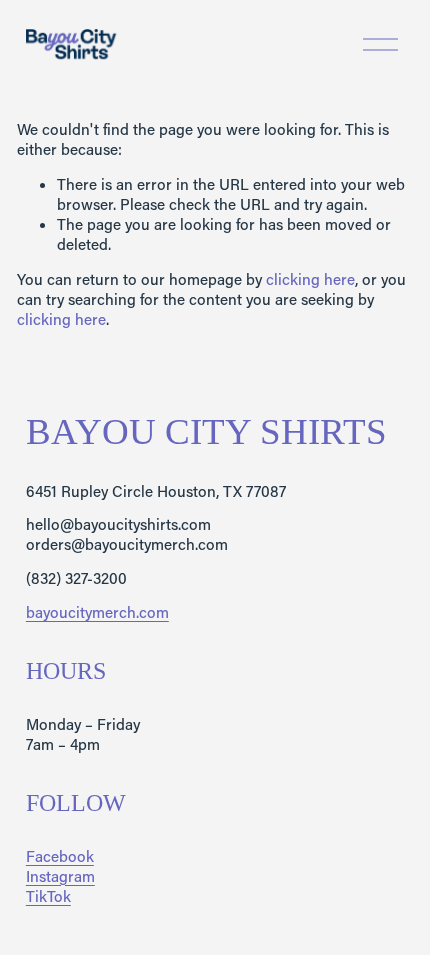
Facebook (60, 856)
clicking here (310, 279)
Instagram (60, 876)
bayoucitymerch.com (97, 612)
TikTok (48, 896)
